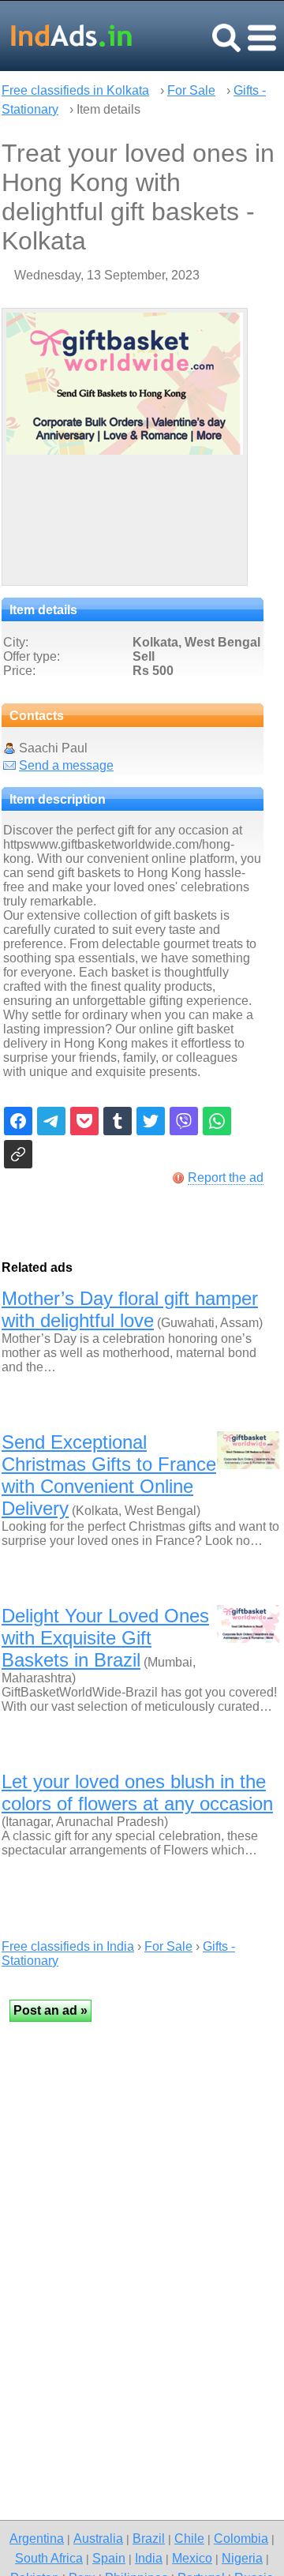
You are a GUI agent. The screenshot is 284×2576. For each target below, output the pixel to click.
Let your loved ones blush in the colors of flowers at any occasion (137, 1792)
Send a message (66, 765)
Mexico (192, 2558)
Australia (98, 2538)
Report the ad (226, 1177)
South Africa (49, 2558)
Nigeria (242, 2558)
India (149, 2558)
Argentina (37, 2538)
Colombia (241, 2538)
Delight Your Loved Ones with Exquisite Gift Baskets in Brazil (105, 1638)
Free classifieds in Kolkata (75, 90)
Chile (189, 2538)
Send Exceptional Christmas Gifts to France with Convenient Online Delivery (109, 1475)
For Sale (191, 90)
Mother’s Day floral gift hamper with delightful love (130, 1309)
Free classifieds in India (68, 1946)
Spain (109, 2558)
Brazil (149, 2538)
